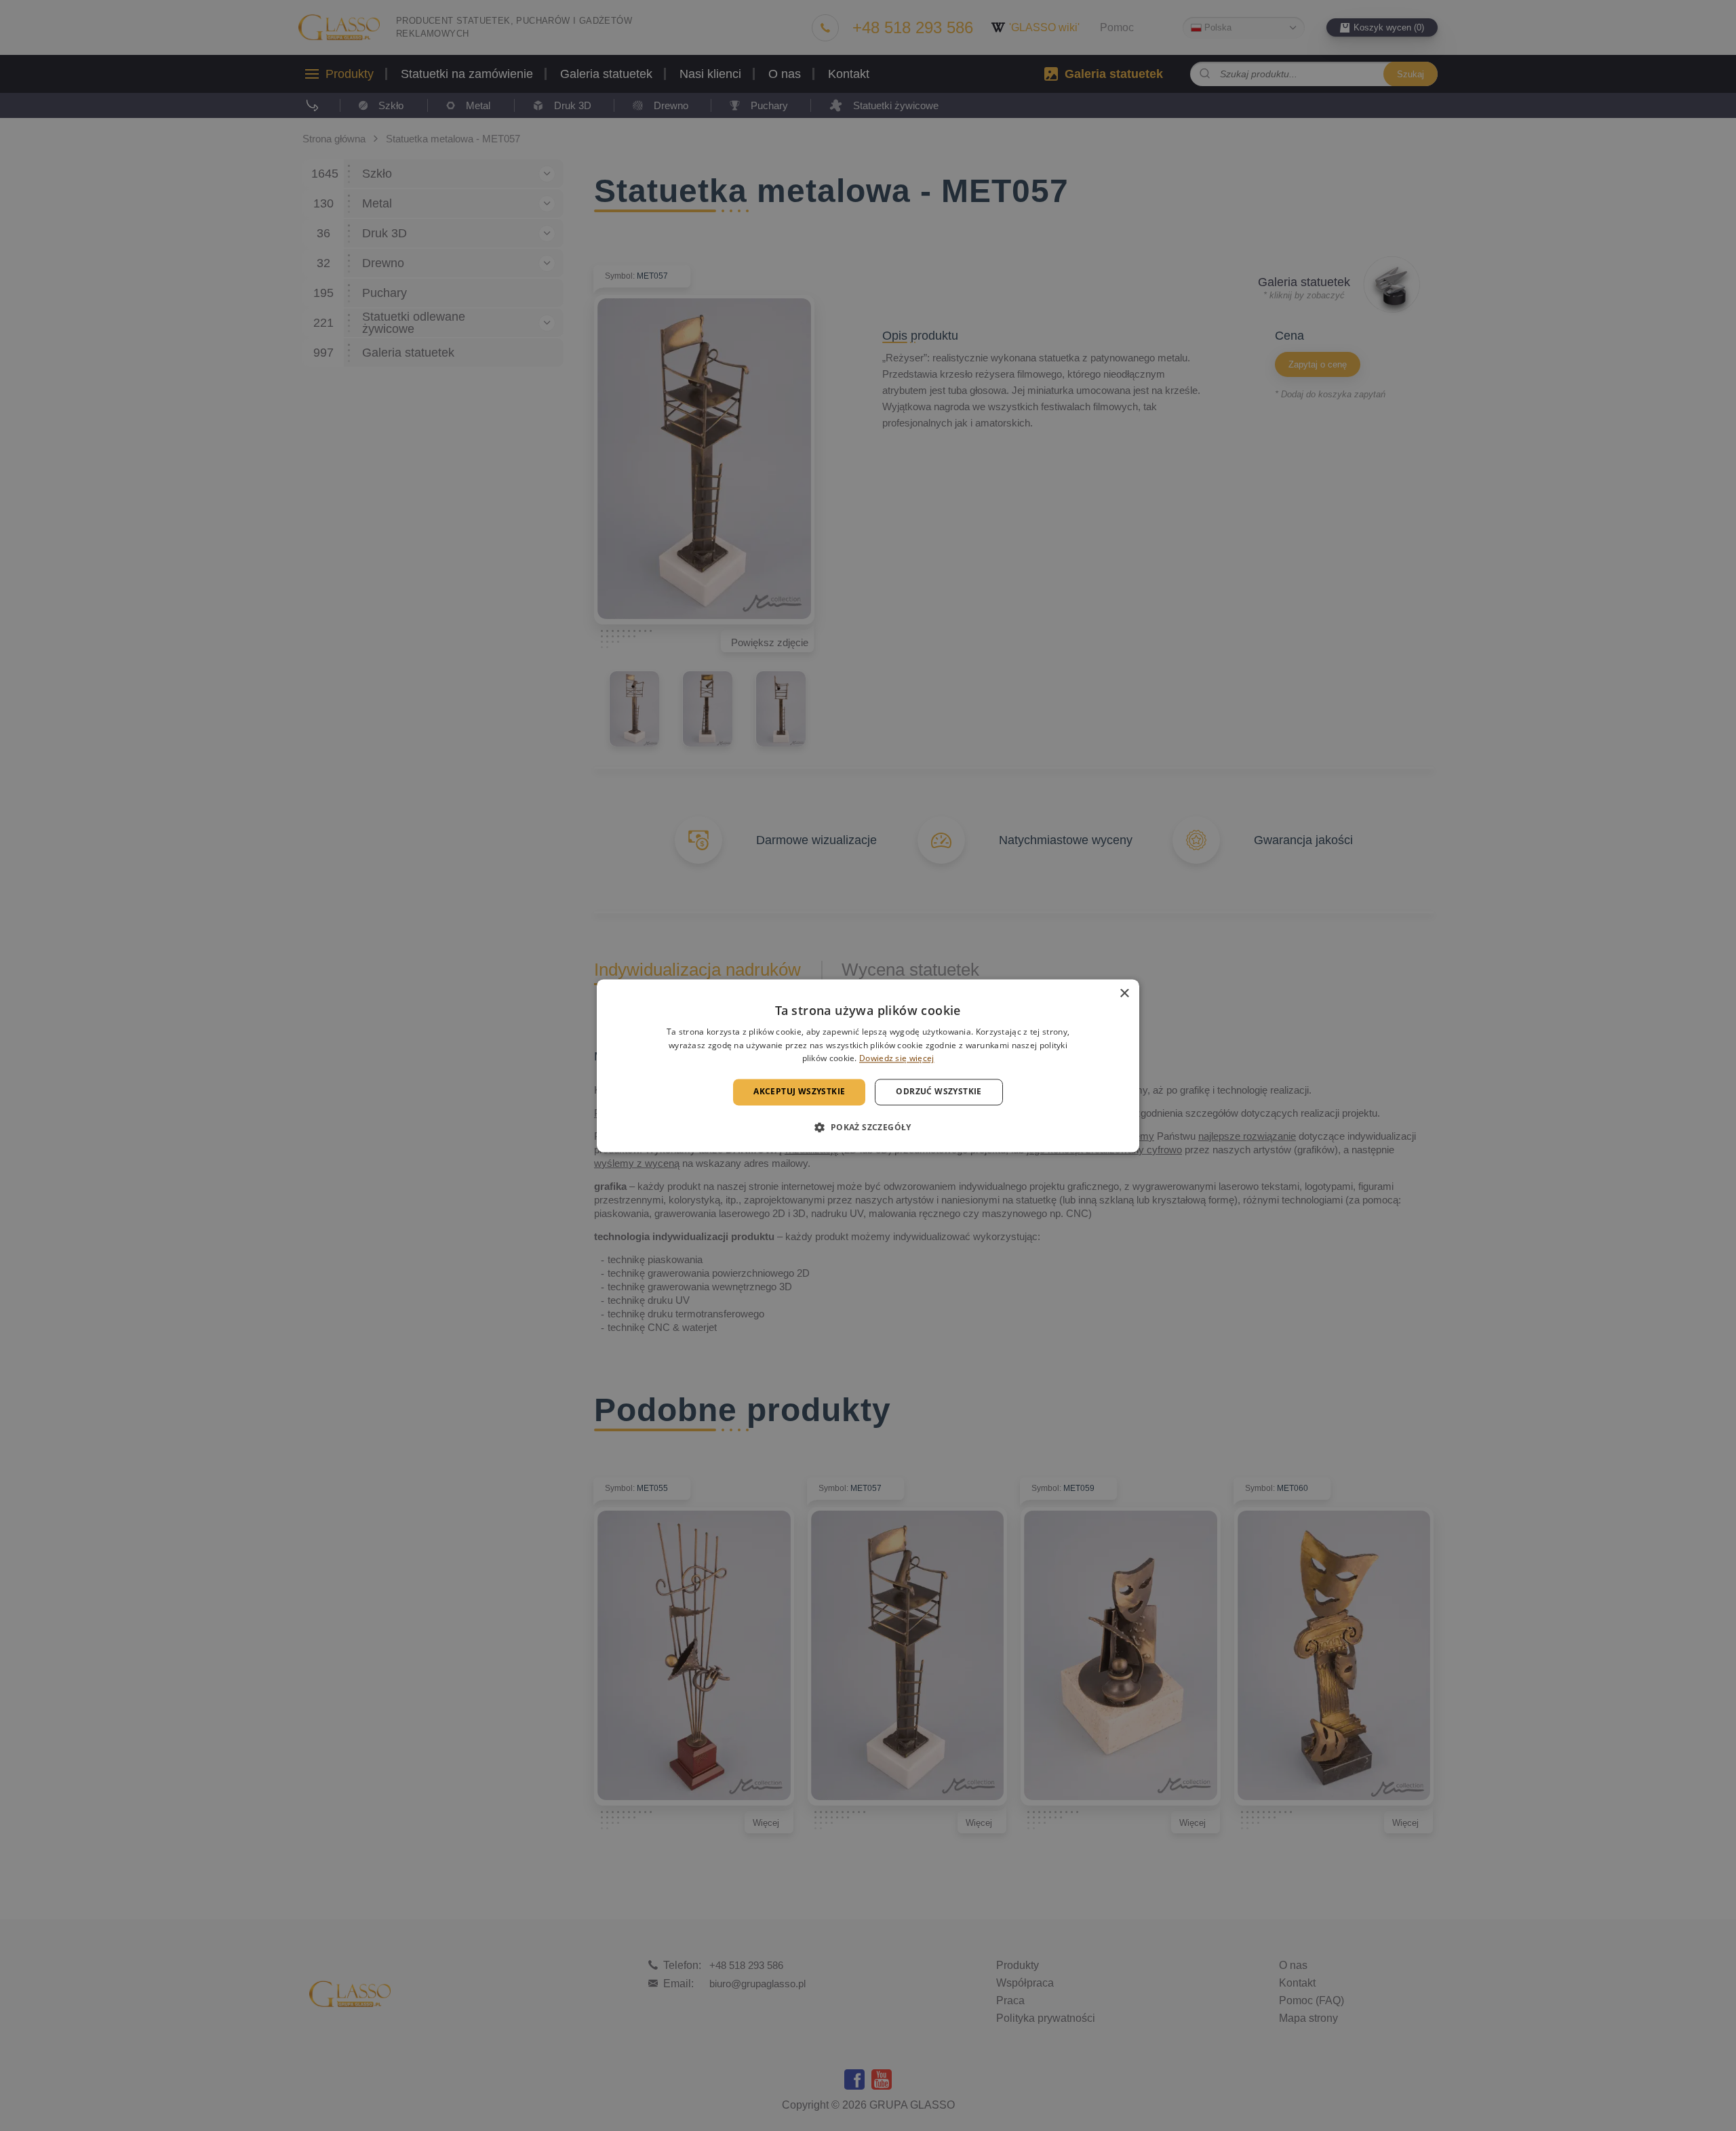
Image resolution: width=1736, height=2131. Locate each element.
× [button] (1124, 994)
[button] (868, 1127)
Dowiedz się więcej (896, 1059)
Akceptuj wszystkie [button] (799, 1092)
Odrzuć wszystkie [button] (939, 1092)
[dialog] (868, 1065)
